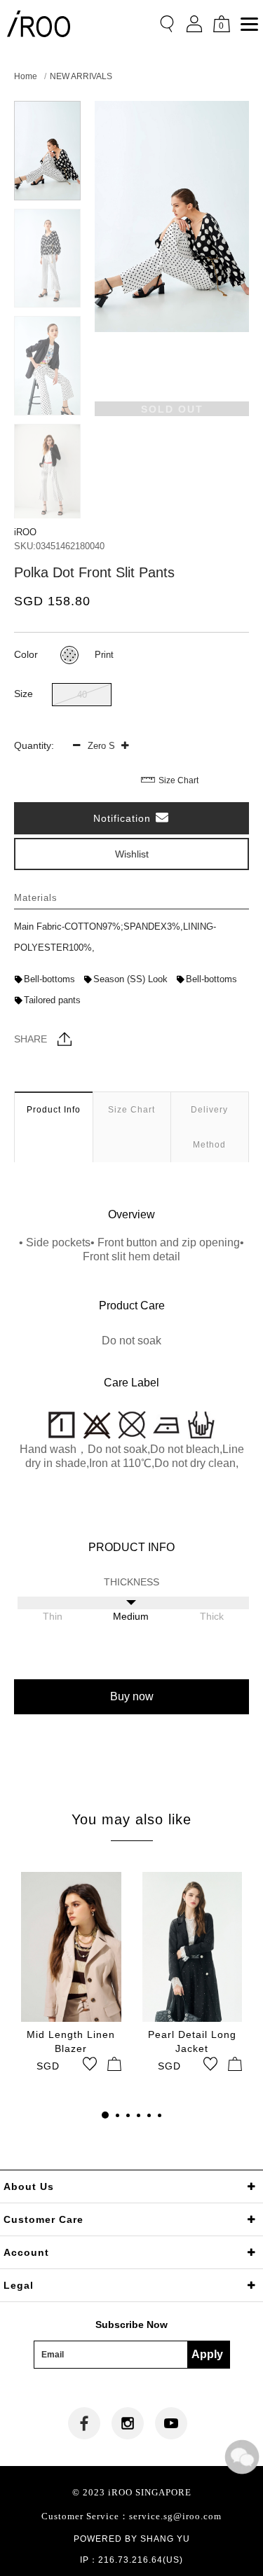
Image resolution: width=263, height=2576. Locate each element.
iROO (25, 532)
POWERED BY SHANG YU (132, 2539)
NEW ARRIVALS (81, 76)
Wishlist (132, 854)
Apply (207, 2354)
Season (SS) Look (130, 979)
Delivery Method (209, 1127)
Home (26, 76)
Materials (36, 898)
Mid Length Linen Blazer (71, 2041)
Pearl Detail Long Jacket (192, 2041)
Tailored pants (52, 1000)
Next (47, 506)
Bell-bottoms (49, 979)
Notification (124, 818)
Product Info (54, 1110)
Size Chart (178, 780)
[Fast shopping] (114, 2064)
